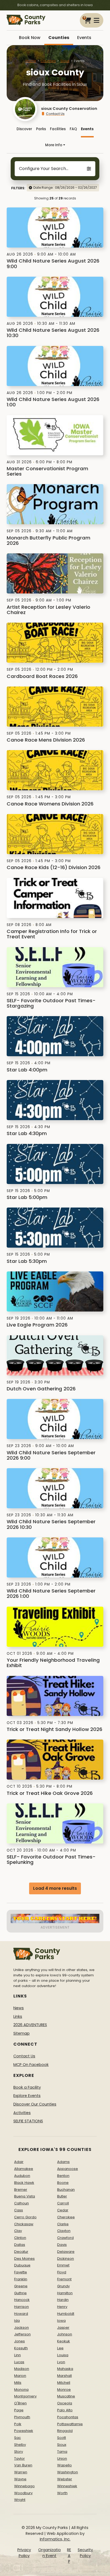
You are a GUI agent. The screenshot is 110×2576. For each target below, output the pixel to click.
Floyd (62, 2272)
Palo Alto (65, 2410)
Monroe (64, 2390)
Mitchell (64, 2383)
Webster (65, 2479)
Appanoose (68, 2169)
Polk (18, 2424)
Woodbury (23, 2493)
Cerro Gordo (25, 2217)
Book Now (30, 38)
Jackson (21, 2328)
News (19, 2008)
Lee (60, 2348)
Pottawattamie (70, 2424)
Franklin (21, 2279)
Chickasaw (24, 2224)
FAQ (73, 129)
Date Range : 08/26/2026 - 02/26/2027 (65, 188)
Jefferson (22, 2334)
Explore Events (27, 2096)
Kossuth (21, 2348)
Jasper (63, 2328)
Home (31, 61)
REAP (69, 2556)
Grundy (63, 2286)
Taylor (19, 2459)
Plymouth (22, 2417)
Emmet (63, 2265)
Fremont (64, 2279)
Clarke (63, 2224)
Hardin (63, 2300)
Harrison (21, 2307)
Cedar (63, 2210)
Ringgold (65, 2431)
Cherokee (66, 2217)
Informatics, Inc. (55, 2539)
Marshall (64, 2376)
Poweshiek (24, 2431)
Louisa (63, 2355)
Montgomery (25, 2396)
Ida (17, 2321)
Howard (21, 2314)
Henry (62, 2307)
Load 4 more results (55, 1888)
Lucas (19, 2362)
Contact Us (55, 114)
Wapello (64, 2465)
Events (84, 38)
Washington (68, 2472)
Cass (19, 2210)
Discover (24, 129)
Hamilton (65, 2293)
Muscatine (66, 2396)
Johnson (65, 2334)
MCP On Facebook (31, 2065)
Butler (62, 2196)
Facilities (58, 129)
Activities (22, 2113)
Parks (41, 129)
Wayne (20, 2479)
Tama (62, 2452)
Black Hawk (24, 2183)
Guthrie (20, 2293)
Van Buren (23, 2465)
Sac (17, 2438)
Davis (62, 2245)
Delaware (66, 2252)
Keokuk (64, 2341)
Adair (19, 2162)
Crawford (65, 2238)
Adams (63, 2162)
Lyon (61, 2362)
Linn (17, 2355)
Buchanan (66, 2190)
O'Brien (20, 2403)
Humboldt (66, 2314)
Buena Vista (25, 2196)
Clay (18, 2231)
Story (19, 2452)
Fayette (21, 2272)
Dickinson (66, 2259)
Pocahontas (68, 2417)
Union (62, 2459)
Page (19, 2410)
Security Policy (85, 2553)
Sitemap (21, 2033)
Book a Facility (27, 2087)
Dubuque (22, 2265)
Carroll (63, 2203)
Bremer (21, 2190)
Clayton (64, 2231)
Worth (62, 2493)
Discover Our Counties (35, 2104)
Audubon (22, 2176)
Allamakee (24, 2169)
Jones (19, 2341)
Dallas (20, 2245)
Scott (62, 2438)
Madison (22, 2369)
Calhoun (21, 2203)
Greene (21, 2286)
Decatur (21, 2252)
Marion (20, 2376)
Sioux (65, 61)
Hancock (22, 2300)
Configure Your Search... (44, 169)
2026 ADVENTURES (30, 2025)
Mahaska (65, 2369)
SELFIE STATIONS (28, 2121)
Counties (59, 38)
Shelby (20, 2445)
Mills (18, 2383)
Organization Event (50, 2553)
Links (18, 2016)
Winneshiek (67, 2486)
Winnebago (24, 2486)
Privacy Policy (24, 2553)
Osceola (65, 2403)
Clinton (20, 2238)
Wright (20, 2500)
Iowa (61, 2321)
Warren (21, 2472)
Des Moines (24, 2259)
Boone (63, 2183)
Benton (63, 2176)
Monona (21, 2390)
